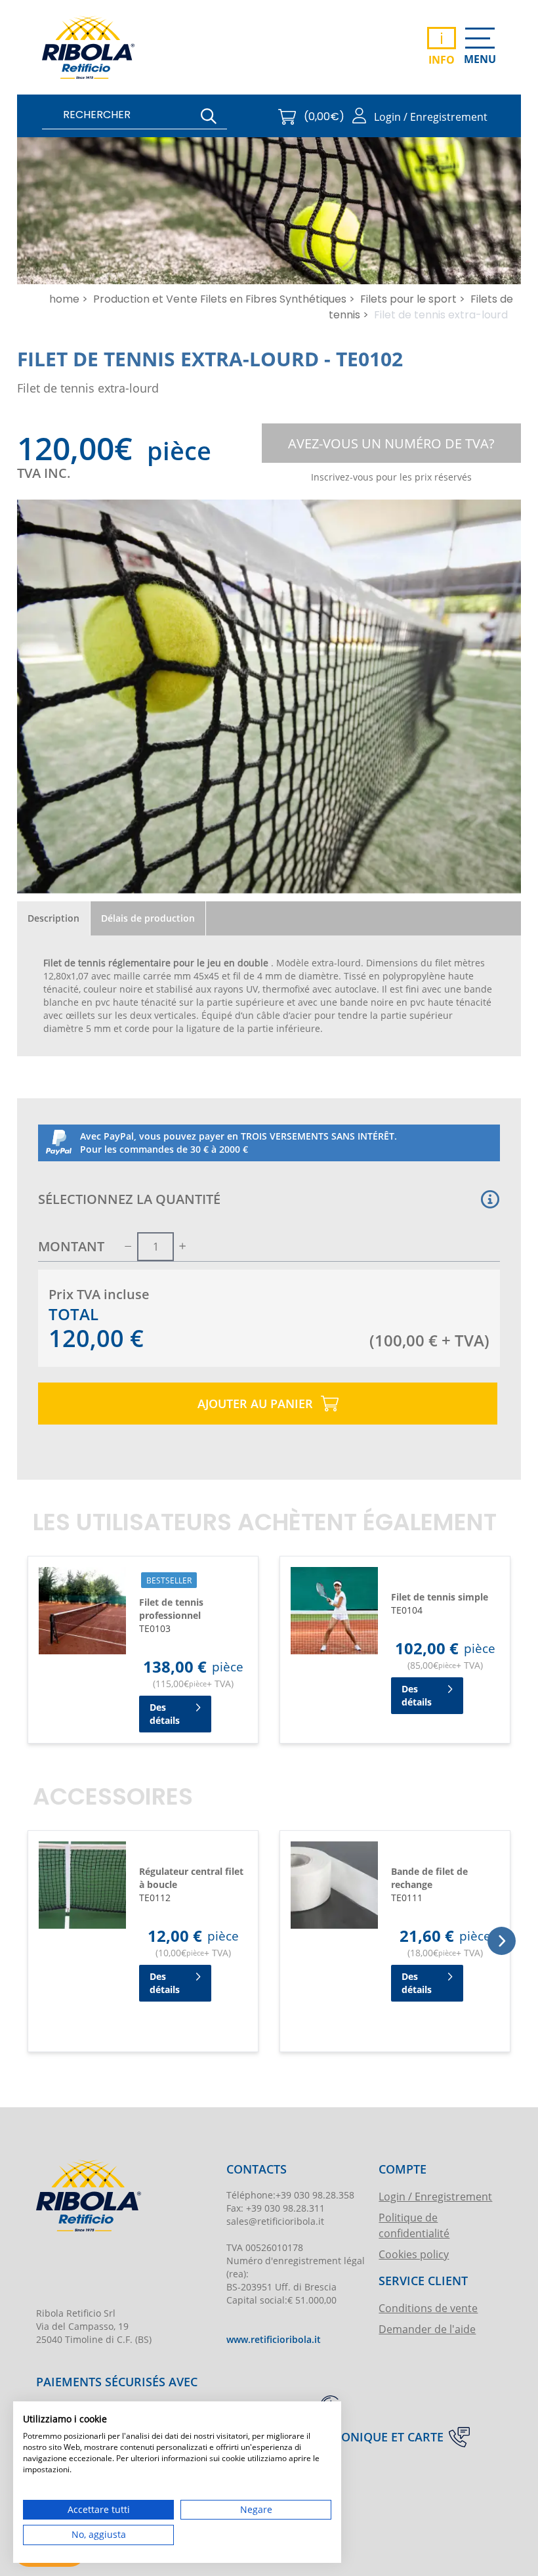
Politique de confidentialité (414, 2225)
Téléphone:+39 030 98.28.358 (290, 2195)
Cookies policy (414, 2254)
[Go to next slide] (502, 1941)
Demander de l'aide (427, 2329)
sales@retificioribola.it (275, 2221)
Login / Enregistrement (435, 2196)
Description (53, 918)
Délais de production (148, 918)
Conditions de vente (428, 2308)
